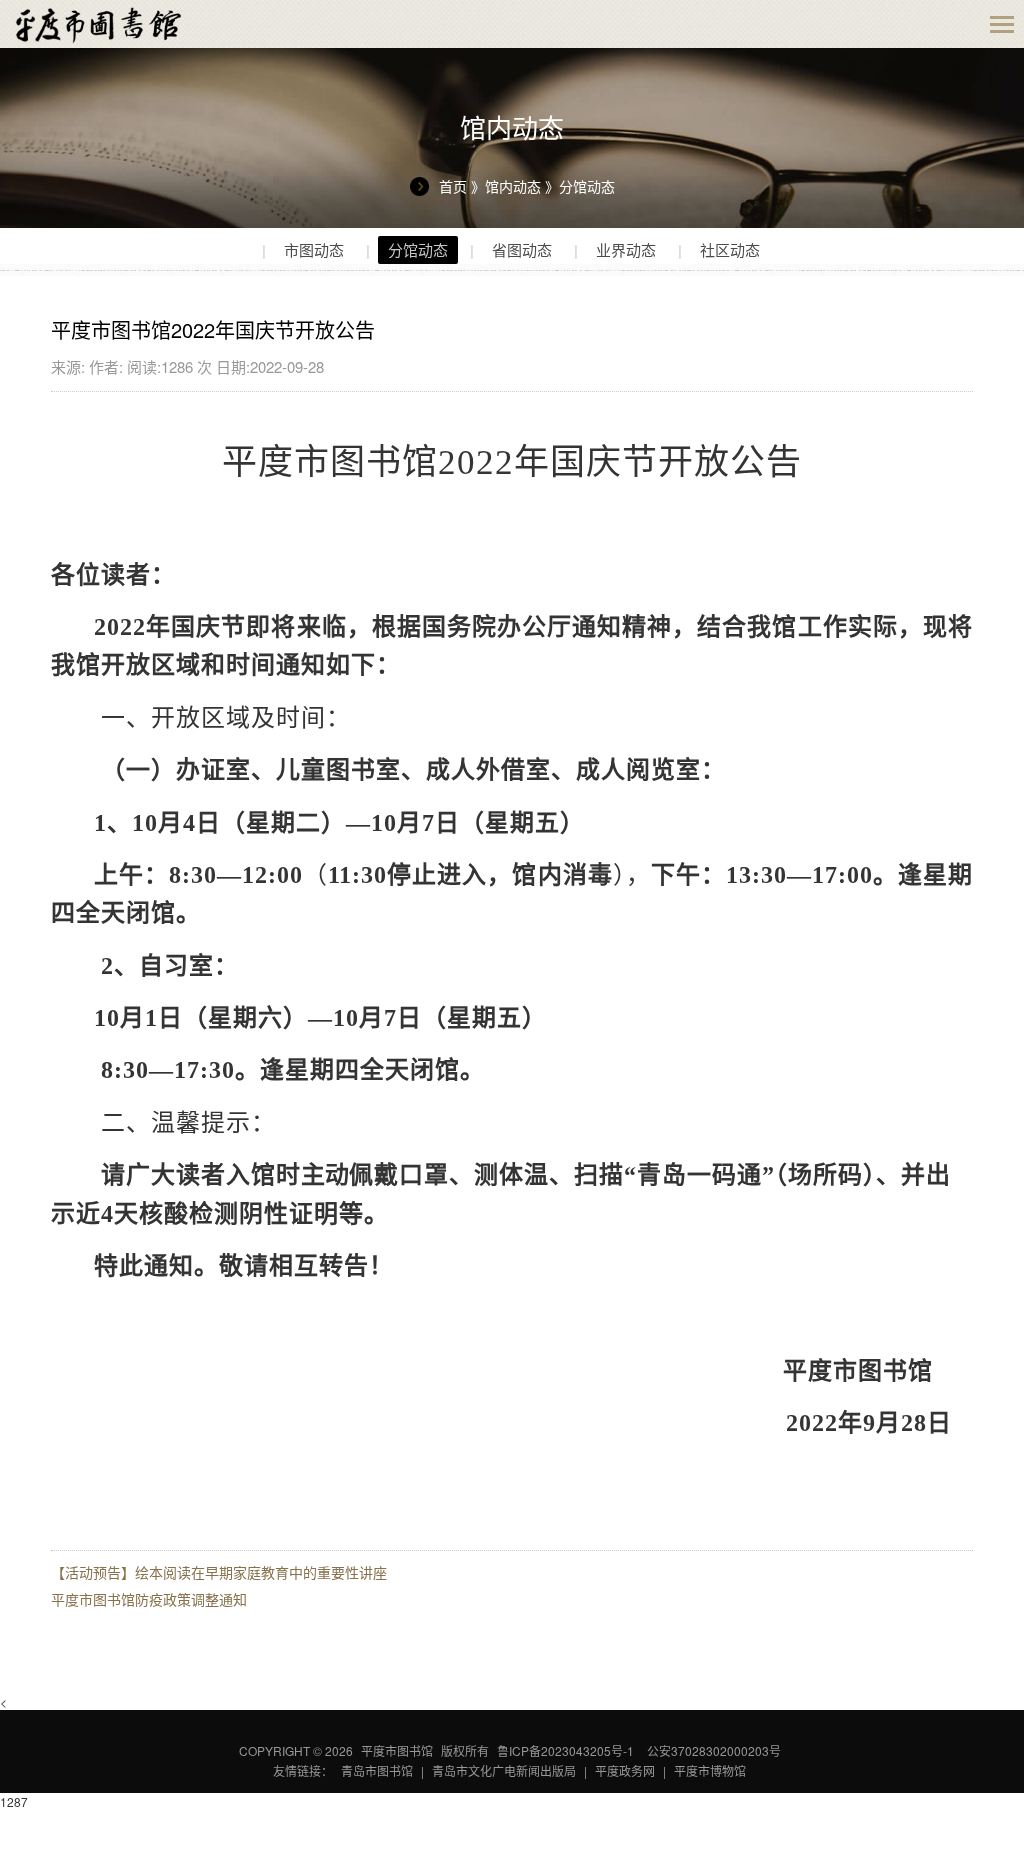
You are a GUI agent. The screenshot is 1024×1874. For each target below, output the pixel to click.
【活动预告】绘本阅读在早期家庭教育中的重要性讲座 (219, 1572)
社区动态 (730, 249)
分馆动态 (587, 186)
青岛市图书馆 (377, 1770)
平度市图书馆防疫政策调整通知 (149, 1599)
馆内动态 (513, 186)
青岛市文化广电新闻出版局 (504, 1770)
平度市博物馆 (710, 1770)
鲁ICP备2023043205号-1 (565, 1750)
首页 (453, 186)
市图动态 (314, 249)
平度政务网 (625, 1770)
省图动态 (522, 249)
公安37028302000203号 (714, 1750)
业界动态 (626, 249)
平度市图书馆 (397, 1750)
